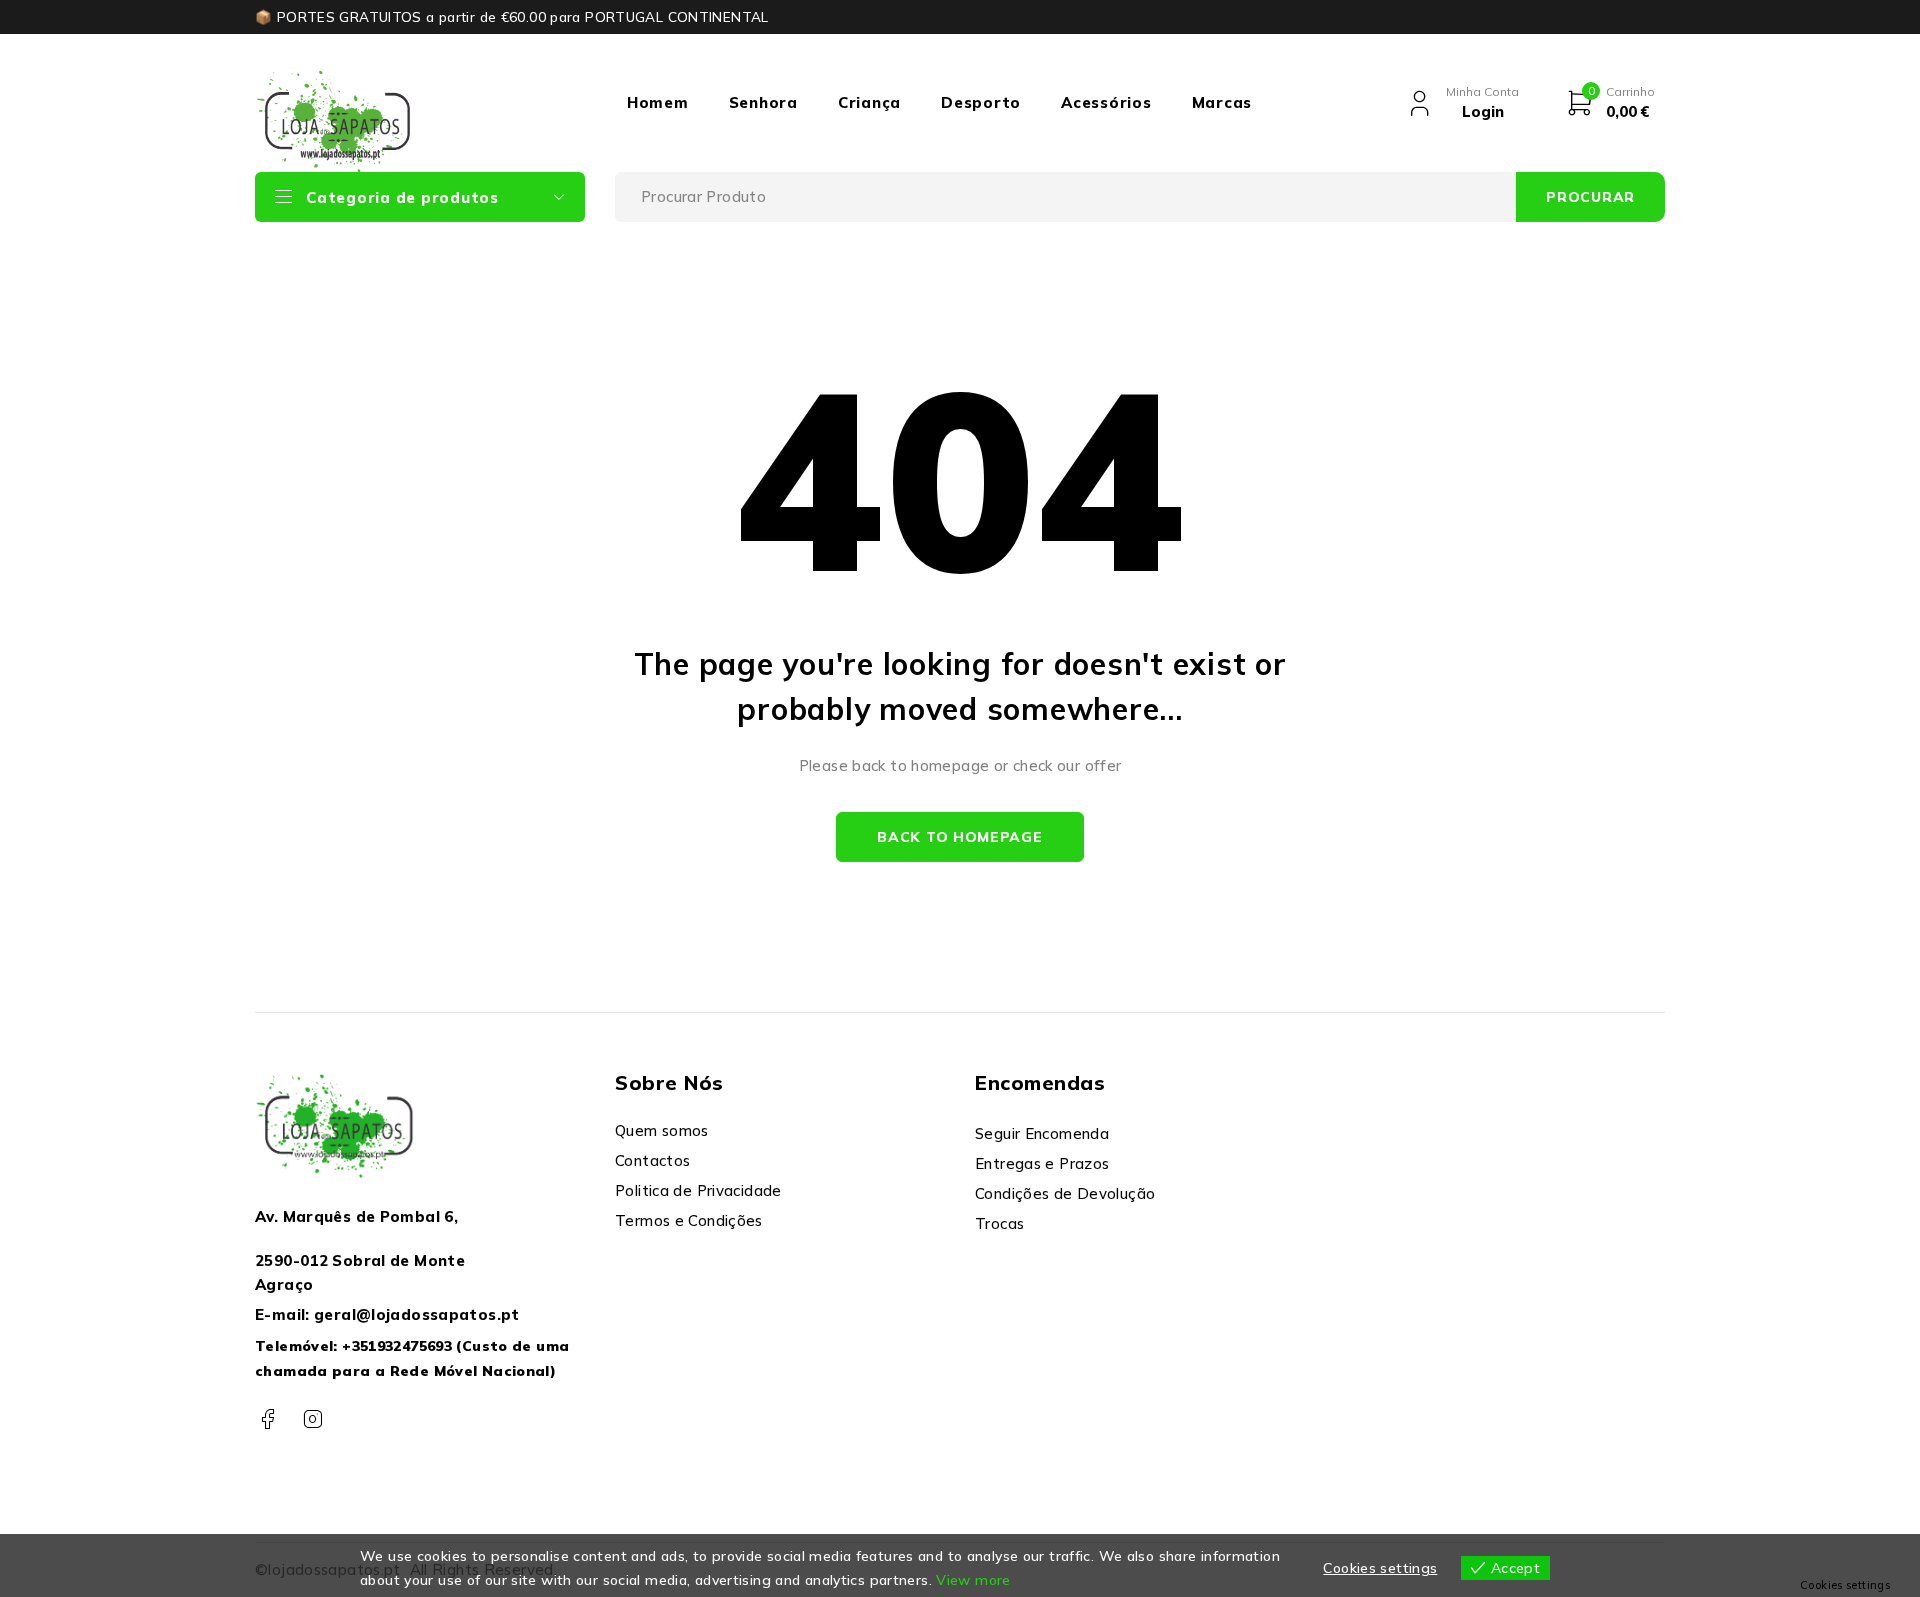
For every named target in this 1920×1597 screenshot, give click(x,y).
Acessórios (1106, 102)
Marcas (1222, 102)
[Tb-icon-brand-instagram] (312, 1419)
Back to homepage (959, 837)
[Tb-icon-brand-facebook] (267, 1419)
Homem (658, 102)
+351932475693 (397, 1346)
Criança (869, 102)
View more (973, 1580)
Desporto (981, 102)
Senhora (763, 102)
